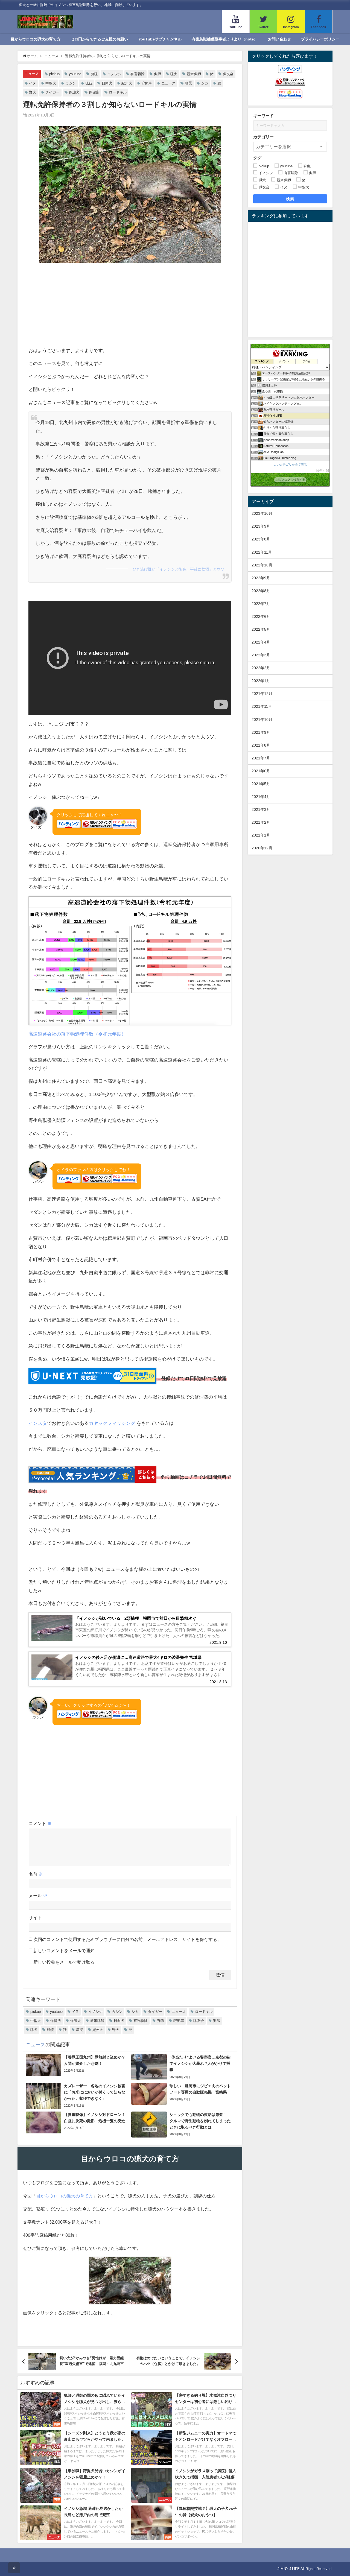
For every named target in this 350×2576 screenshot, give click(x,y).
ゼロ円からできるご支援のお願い (99, 39)
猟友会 (228, 74)
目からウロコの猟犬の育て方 (36, 39)
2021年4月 (261, 797)
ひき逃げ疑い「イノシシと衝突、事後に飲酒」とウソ (179, 569)
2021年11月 (262, 706)
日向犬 (107, 83)
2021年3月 (261, 809)
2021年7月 (261, 758)
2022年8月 (261, 591)
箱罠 (188, 83)
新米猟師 (194, 74)
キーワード (263, 116)
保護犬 (74, 92)
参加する (323, 470)
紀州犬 (127, 83)
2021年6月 (261, 771)
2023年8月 (261, 539)
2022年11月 (262, 552)
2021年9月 (261, 732)
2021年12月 (262, 694)
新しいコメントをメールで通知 (64, 1951)
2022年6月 (261, 616)
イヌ (33, 83)
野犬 (33, 92)
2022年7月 (261, 604)
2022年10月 (262, 565)
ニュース (32, 74)
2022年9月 (261, 578)
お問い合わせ (279, 39)
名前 (36, 1874)
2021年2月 (261, 822)
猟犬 (174, 74)
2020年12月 (262, 848)
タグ (257, 158)
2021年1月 (261, 835)
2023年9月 (261, 526)
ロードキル (118, 92)
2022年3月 (261, 655)
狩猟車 (147, 83)
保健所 (94, 92)
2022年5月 (261, 629)
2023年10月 (262, 513)
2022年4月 (261, 642)
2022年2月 (261, 668)
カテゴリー (263, 137)
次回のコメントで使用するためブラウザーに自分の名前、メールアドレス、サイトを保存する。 (127, 1939)
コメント (40, 1823)
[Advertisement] (130, 305)
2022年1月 (261, 681)
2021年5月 (261, 784)
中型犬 (51, 83)
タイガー (52, 92)
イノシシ (114, 74)
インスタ (38, 1423)
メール (38, 1896)
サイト (35, 1917)
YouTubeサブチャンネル (160, 39)
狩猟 (94, 74)
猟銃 (89, 83)
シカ (205, 83)
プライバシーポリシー (320, 39)
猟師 (157, 74)
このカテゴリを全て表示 (290, 464)
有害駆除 (138, 74)
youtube (75, 74)
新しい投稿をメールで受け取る (64, 1962)
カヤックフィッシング (112, 1423)
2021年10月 (262, 720)
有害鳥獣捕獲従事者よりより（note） (225, 39)
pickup (54, 74)
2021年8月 (261, 745)
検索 (290, 199)
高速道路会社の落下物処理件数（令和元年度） (77, 1034)
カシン (71, 83)
